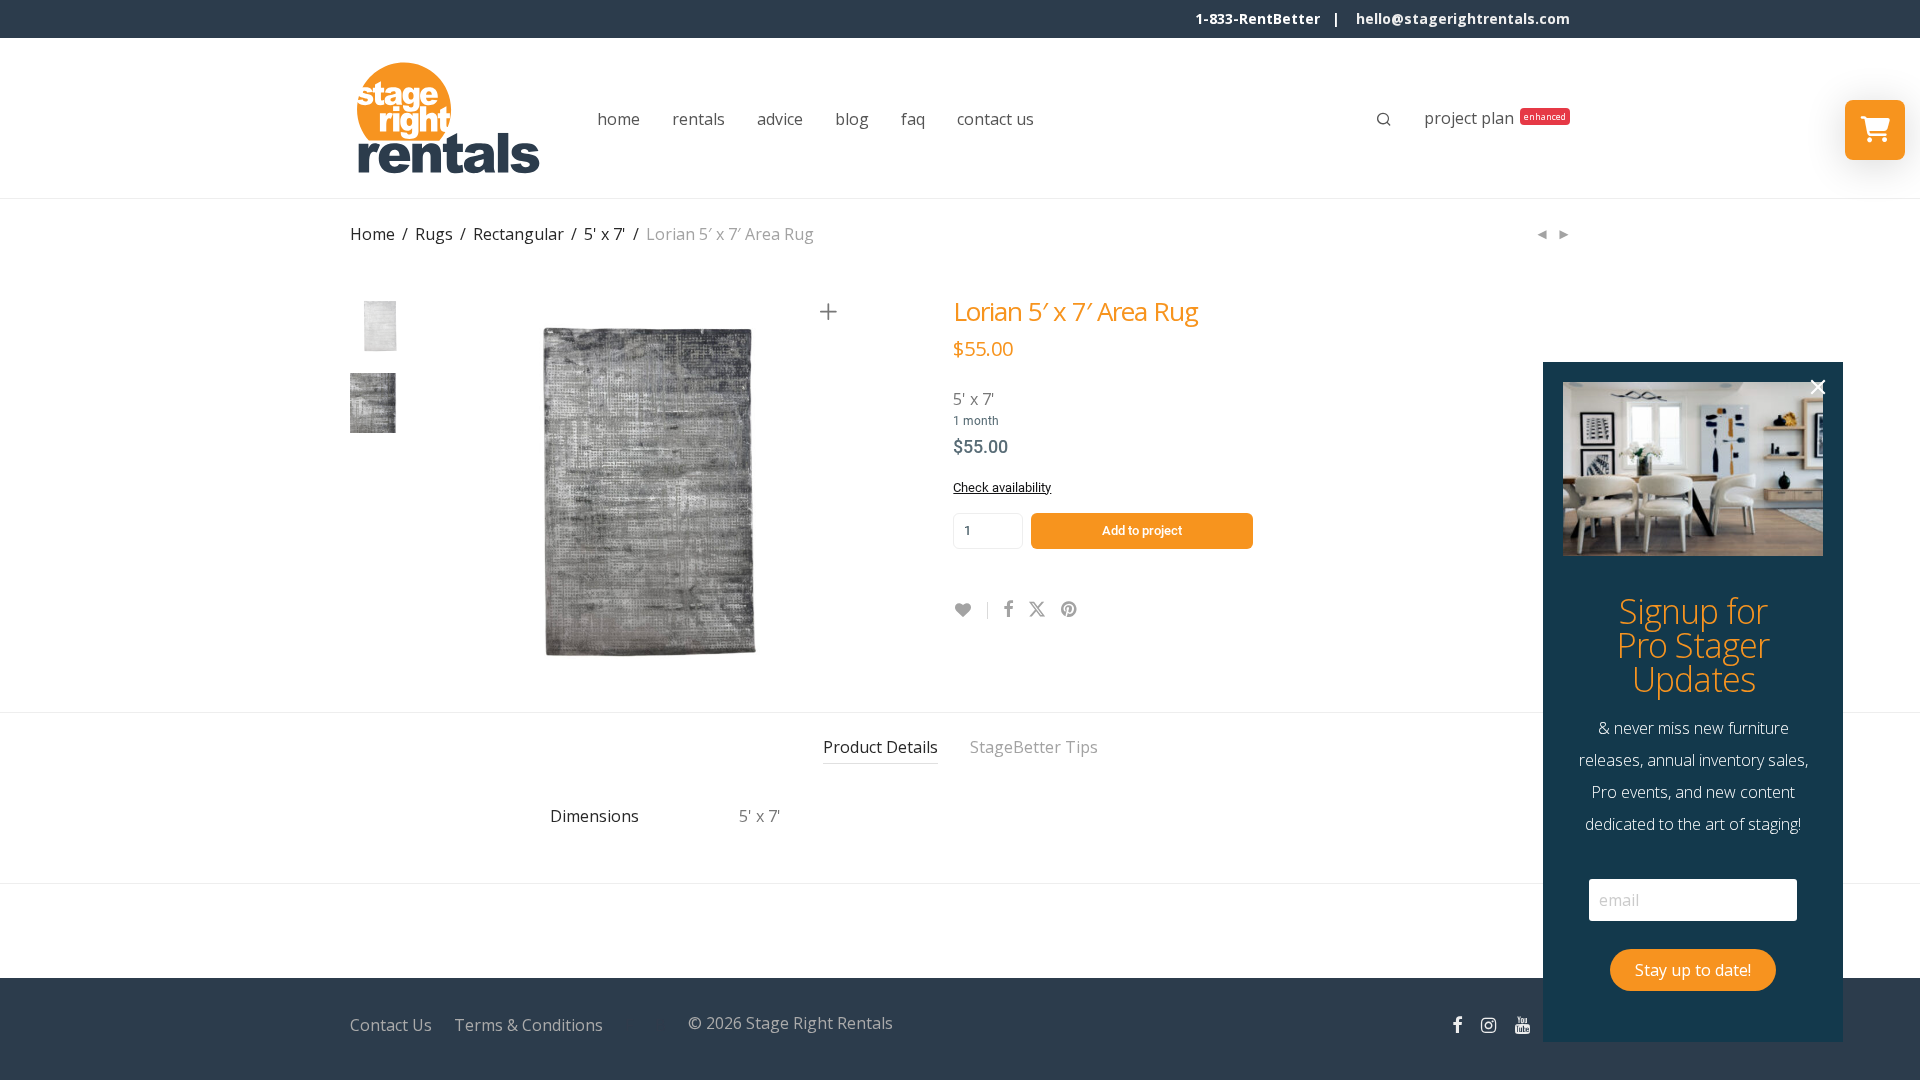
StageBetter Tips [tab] (1034, 747)
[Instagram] (1488, 1023)
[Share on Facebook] (1008, 609)
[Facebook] (1457, 1023)
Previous (464, 492)
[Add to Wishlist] (970, 610)
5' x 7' (605, 234)
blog (852, 119)
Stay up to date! (1693, 970)
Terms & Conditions (528, 1025)
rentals (698, 119)
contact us (995, 119)
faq (913, 119)
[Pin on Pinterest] (1070, 609)
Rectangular (518, 234)
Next (832, 492)
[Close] (1818, 387)
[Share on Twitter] (1037, 609)
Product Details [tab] (880, 747)
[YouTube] (1524, 1023)
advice (780, 119)
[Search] (1384, 119)
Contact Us (391, 1025)
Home (372, 234)
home (618, 119)
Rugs (434, 234)
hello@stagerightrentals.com (1463, 18)
